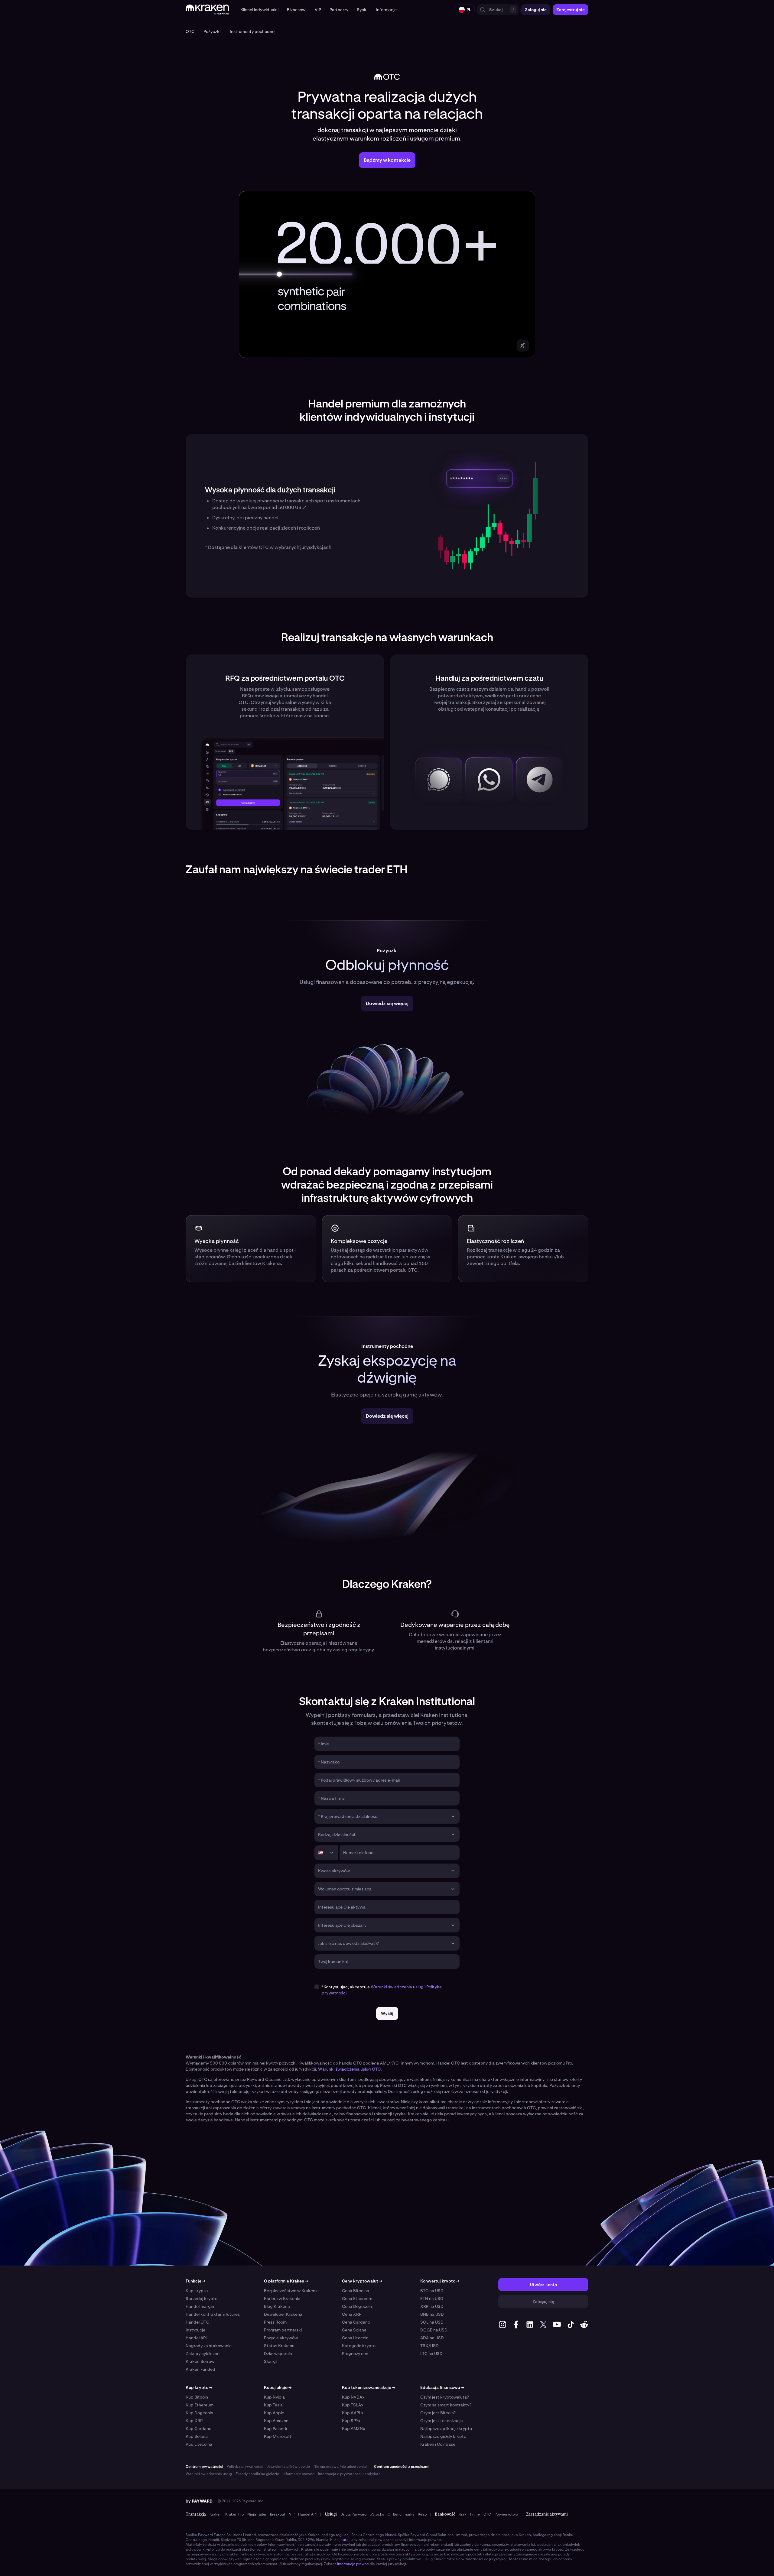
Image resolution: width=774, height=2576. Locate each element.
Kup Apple (274, 2413)
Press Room (275, 2322)
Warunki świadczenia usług (397, 1987)
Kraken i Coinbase (438, 2444)
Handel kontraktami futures (213, 2314)
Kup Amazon (276, 2421)
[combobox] (383, 1816)
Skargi (270, 2361)
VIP (292, 2514)
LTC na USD (431, 2354)
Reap (422, 2514)
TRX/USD (429, 2346)
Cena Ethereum (357, 2299)
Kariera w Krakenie (282, 2299)
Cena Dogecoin (357, 2306)
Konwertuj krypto (440, 2281)
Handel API (196, 2338)
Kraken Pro (234, 2514)
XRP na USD (432, 2306)
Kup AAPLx (353, 2413)
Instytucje (195, 2330)
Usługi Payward (353, 2514)
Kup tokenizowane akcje (369, 2387)
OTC (487, 2514)
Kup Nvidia (274, 2397)
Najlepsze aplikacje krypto (446, 2428)
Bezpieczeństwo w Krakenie (291, 2291)
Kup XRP (194, 2421)
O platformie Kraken (286, 2281)
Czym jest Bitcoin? (438, 2413)
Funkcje (195, 2281)
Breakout (278, 2514)
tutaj (345, 2540)
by (199, 2501)
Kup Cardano (198, 2428)
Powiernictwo (506, 2514)
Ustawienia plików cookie (288, 2467)
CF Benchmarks (401, 2514)
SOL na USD (432, 2322)
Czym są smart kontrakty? (446, 2405)
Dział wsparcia (278, 2354)
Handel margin (200, 2306)
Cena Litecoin (355, 2338)
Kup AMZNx (354, 2428)
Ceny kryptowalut (362, 2281)
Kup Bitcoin (197, 2397)
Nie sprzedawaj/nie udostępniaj (340, 2467)
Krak (463, 2514)
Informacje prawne (299, 2474)
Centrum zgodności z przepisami (402, 2467)
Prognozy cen (355, 2354)
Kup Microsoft (278, 2436)
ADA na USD (432, 2338)
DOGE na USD (434, 2330)
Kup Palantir (276, 2428)
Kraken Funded (200, 2369)
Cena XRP (352, 2314)
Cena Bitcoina (356, 2291)
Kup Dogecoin (199, 2413)
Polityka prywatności (245, 2467)
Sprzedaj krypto (202, 2299)
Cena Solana (354, 2330)
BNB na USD (432, 2314)
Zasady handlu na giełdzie (257, 2474)
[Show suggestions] (453, 1816)
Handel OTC (197, 2322)
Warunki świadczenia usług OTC (349, 2069)
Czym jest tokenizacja (442, 2421)
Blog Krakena (277, 2306)
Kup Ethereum (200, 2405)
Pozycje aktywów (281, 2338)
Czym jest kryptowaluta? (445, 2397)
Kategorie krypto (359, 2346)
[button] (259, 10)
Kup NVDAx (353, 2397)
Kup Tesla (273, 2405)
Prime (475, 2514)
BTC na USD (432, 2291)
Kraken (216, 2514)
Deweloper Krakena (283, 2314)
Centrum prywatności (204, 2467)
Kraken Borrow (200, 2361)
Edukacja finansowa (442, 2387)
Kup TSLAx (353, 2405)
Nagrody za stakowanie (209, 2346)
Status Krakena (279, 2346)
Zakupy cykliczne (203, 2354)
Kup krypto (197, 2291)
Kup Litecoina (199, 2444)
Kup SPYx (351, 2421)
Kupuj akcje (278, 2387)
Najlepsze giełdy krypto (443, 2436)
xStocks (377, 2514)
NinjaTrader (257, 2514)
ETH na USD (432, 2299)
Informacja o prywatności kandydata (349, 2474)
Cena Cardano (356, 2322)
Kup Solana (197, 2436)
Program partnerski (283, 2330)
